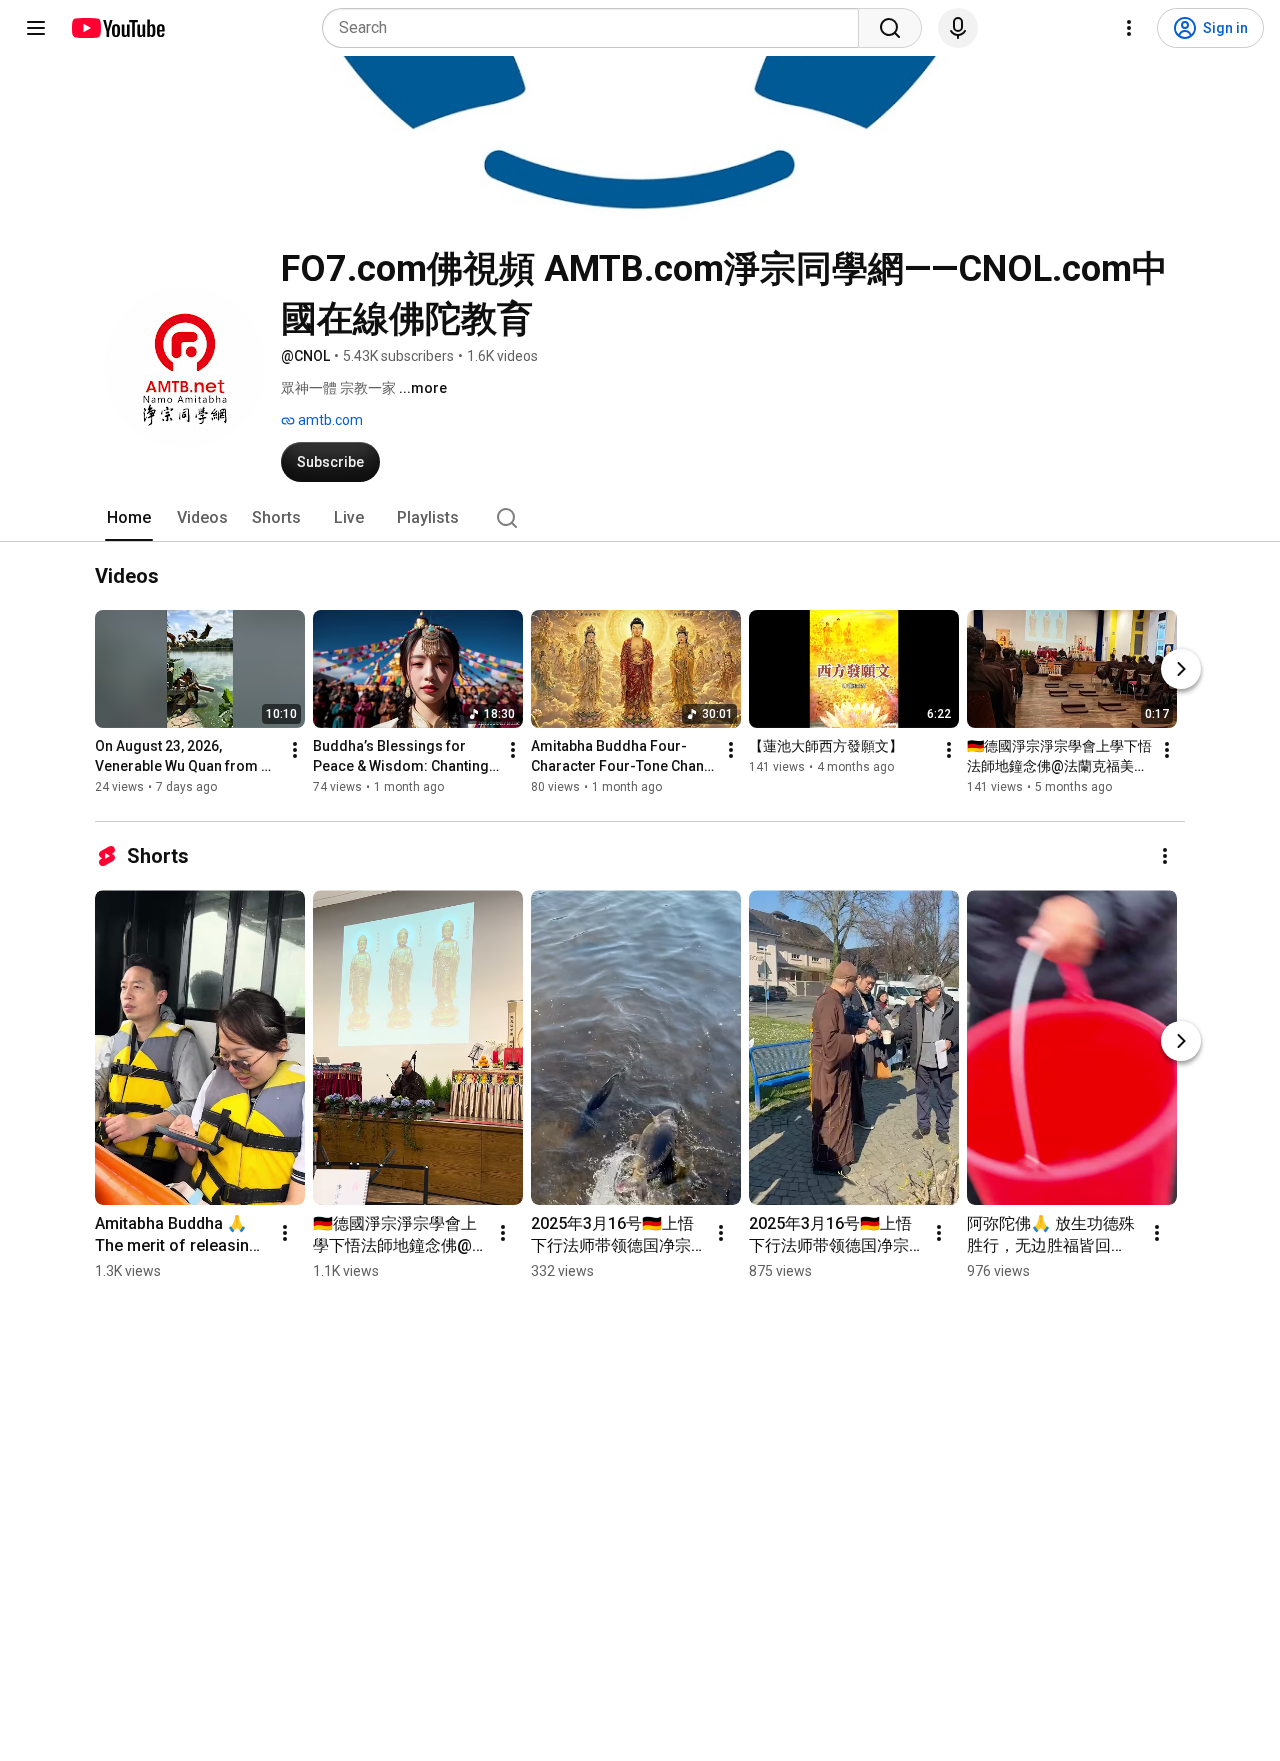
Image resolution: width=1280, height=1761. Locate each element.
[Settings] (1129, 28)
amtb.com (329, 420)
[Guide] (36, 28)
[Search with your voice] (958, 28)
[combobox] (596, 28)
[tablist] (640, 518)
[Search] (890, 28)
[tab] (129, 518)
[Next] (1181, 670)
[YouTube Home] (117, 28)
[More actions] (295, 751)
